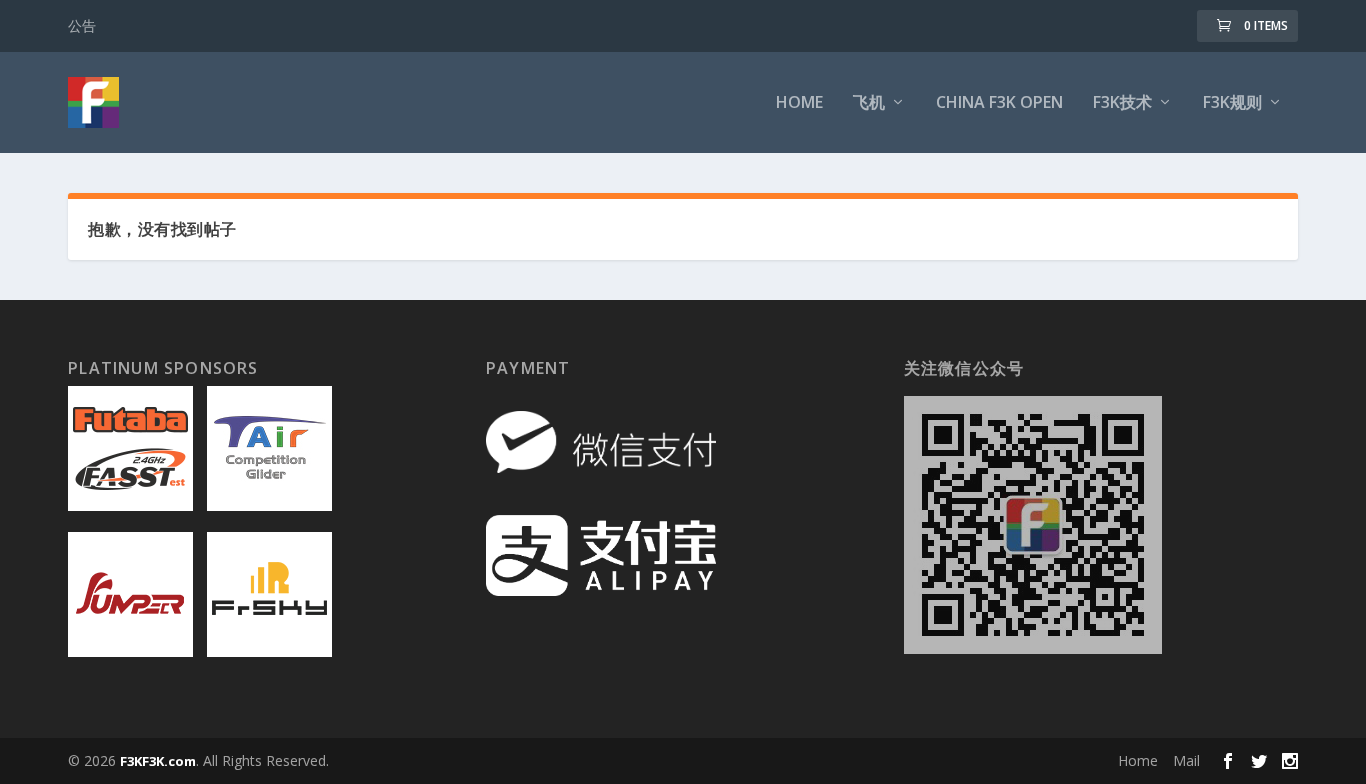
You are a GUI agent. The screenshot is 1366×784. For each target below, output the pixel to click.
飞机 (869, 103)
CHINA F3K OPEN (999, 103)
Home (799, 103)
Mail (1186, 760)
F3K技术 (1122, 103)
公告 (82, 25)
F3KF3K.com (158, 761)
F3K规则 (1232, 103)
